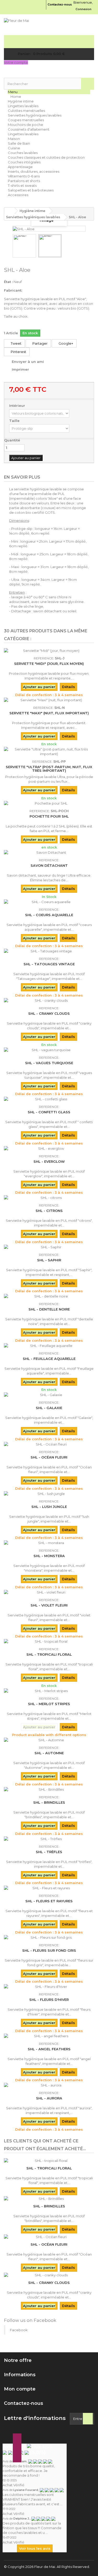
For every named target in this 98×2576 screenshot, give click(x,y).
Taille (15, 421)
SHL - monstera (49, 1556)
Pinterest (18, 352)
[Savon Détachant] (49, 852)
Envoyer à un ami (28, 362)
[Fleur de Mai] (49, 27)
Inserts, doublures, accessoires (34, 171)
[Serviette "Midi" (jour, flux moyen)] (49, 651)
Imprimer (20, 369)
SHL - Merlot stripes (49, 1704)
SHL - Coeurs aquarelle (49, 915)
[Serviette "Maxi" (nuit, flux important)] (49, 700)
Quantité (12, 440)
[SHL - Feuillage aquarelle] (49, 1346)
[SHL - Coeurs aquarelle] (49, 902)
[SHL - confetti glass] (49, 1099)
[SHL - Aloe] (24, 246)
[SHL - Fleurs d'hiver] (49, 1987)
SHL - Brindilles (49, 1802)
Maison (14, 139)
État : (8, 282)
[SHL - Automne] (49, 1740)
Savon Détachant (49, 865)
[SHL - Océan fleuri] (49, 1444)
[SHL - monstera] (49, 1543)
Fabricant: (13, 290)
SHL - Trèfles (49, 1852)
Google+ (65, 343)
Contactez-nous (60, 4)
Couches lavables (23, 153)
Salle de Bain (19, 143)
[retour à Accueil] (9, 211)
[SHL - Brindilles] (49, 1789)
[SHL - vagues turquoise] (49, 1050)
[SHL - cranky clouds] (49, 1000)
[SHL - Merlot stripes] (49, 1691)
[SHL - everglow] (49, 1148)
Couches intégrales (24, 162)
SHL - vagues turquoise (49, 1063)
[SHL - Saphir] (49, 1247)
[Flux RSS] (40, 2446)
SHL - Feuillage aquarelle (49, 1359)
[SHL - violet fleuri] (49, 1592)
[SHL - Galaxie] (49, 1395)
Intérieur (18, 406)
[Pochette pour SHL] (49, 803)
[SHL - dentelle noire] (49, 1296)
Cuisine (14, 148)
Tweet (16, 343)
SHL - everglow (49, 1161)
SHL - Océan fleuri (49, 1457)
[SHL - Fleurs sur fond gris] (49, 1937)
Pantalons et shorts (24, 181)
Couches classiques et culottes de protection (46, 157)
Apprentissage (20, 167)
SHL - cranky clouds (49, 1013)
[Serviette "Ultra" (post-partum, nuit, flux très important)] (49, 751)
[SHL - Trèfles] (49, 1839)
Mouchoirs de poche (25, 125)
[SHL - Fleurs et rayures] (49, 1888)
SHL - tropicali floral (49, 1654)
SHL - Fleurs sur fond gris (49, 1950)
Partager (40, 343)
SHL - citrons (49, 1211)
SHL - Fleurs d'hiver (49, 2000)
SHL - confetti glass (49, 1112)
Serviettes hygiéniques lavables (35, 115)
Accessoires (18, 195)
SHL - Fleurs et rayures (49, 1901)
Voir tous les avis (35, 2548)
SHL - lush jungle (49, 1507)
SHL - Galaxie (49, 1408)
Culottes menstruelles (26, 111)
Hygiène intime (21, 101)
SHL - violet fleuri (49, 1605)
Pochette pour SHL (49, 816)
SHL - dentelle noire (49, 1309)
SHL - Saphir (49, 1260)
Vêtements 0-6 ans (24, 176)
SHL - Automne (49, 1753)
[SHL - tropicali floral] (49, 1641)
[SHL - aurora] (49, 2085)
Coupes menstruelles (26, 120)
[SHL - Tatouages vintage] (49, 951)
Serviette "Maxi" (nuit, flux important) (49, 713)
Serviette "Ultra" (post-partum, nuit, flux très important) (49, 769)
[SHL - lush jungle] (49, 1494)
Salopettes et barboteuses (31, 190)
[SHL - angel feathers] (49, 2036)
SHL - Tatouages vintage (49, 964)
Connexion (83, 9)
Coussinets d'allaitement (29, 129)
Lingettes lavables (23, 106)
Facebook (19, 2330)
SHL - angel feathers (49, 2049)
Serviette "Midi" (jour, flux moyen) (49, 664)
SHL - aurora (49, 2098)
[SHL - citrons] (49, 1198)
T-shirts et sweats (22, 185)
